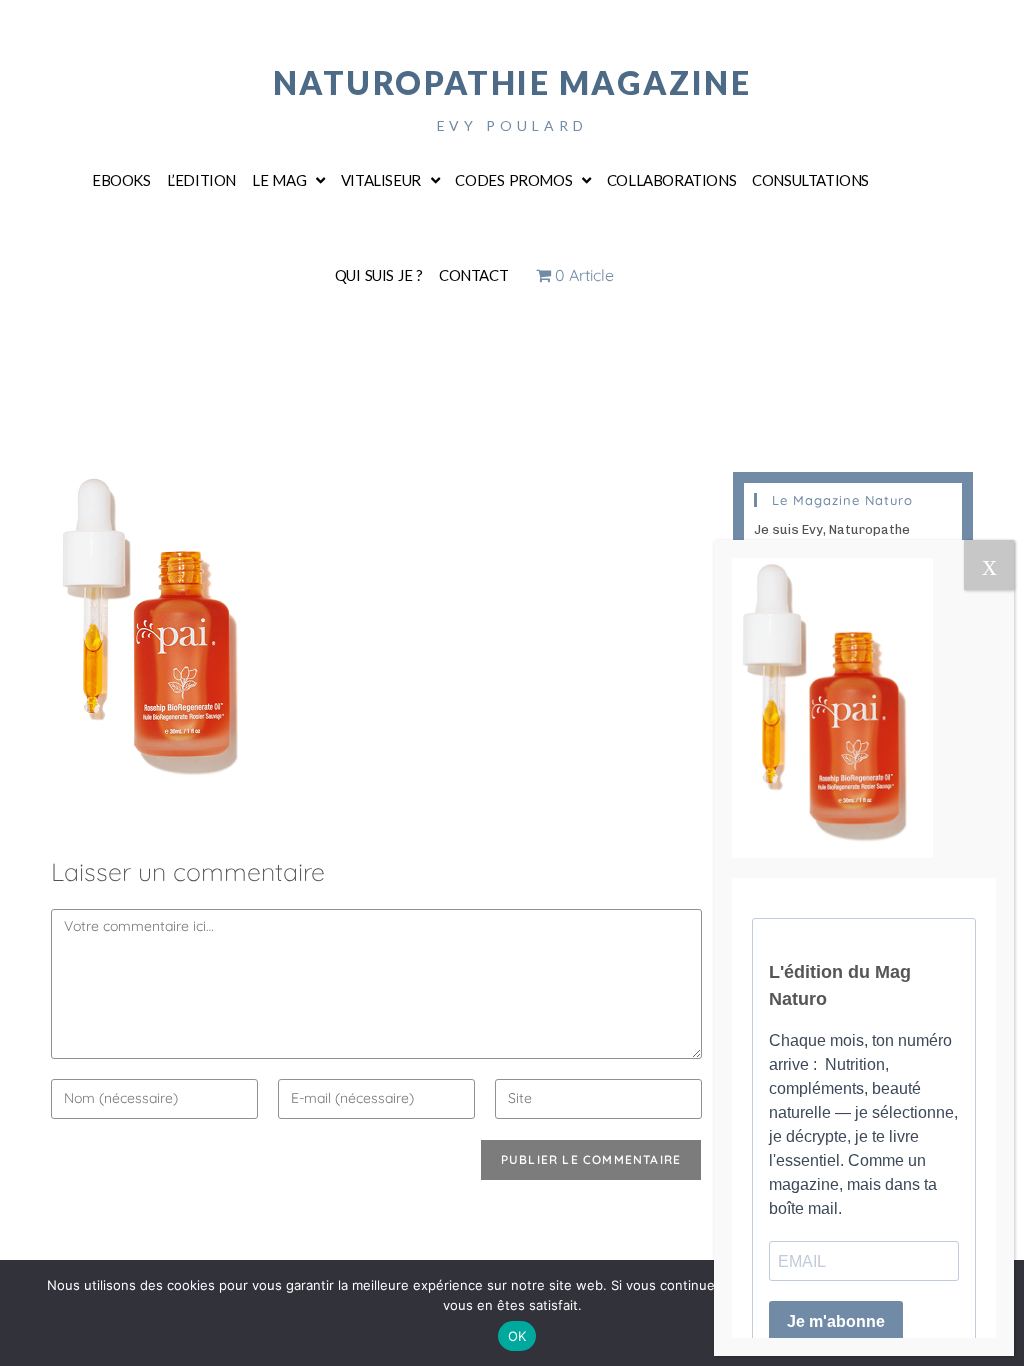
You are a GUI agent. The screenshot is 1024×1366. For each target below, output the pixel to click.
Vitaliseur (381, 180)
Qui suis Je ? (379, 275)
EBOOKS (121, 180)
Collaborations (671, 180)
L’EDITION (201, 180)
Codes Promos (513, 180)
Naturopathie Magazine (512, 82)
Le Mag (279, 180)
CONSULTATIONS (810, 180)
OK (517, 1336)
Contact (473, 275)
